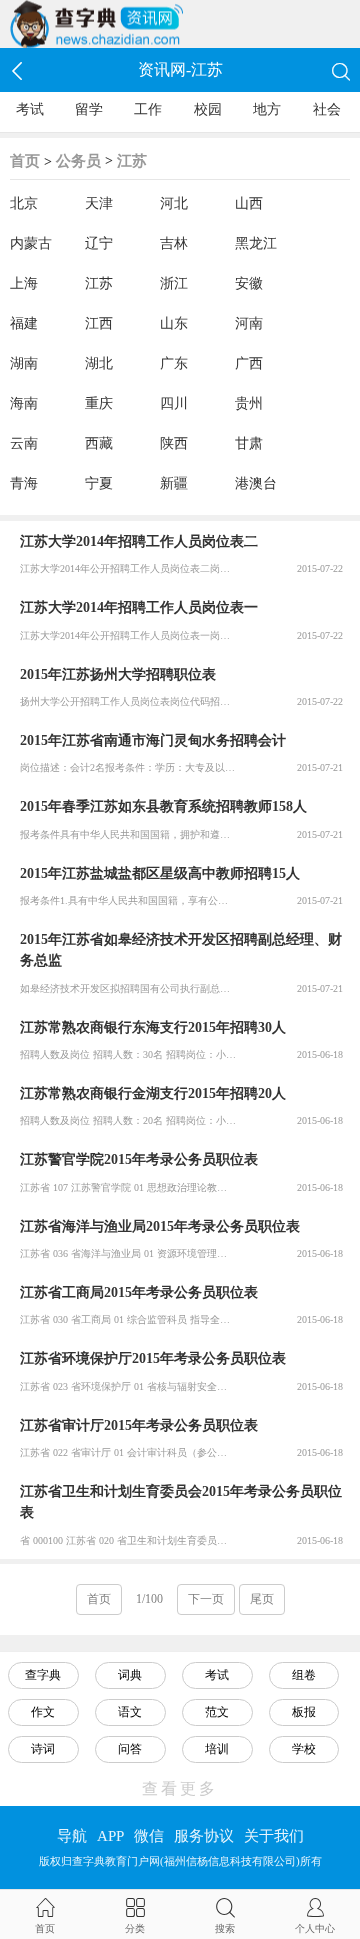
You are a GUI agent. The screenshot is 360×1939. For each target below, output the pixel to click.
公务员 (78, 160)
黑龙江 (256, 243)
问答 (130, 1749)
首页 (25, 160)
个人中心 (315, 1928)
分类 (135, 1928)
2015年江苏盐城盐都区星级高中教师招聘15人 (160, 873)
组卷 (304, 1675)
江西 (99, 323)
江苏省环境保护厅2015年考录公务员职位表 (153, 1358)
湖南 (24, 363)
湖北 (99, 363)
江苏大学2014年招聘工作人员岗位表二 (139, 541)
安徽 (249, 283)
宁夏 (99, 483)
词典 (130, 1675)
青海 (24, 483)
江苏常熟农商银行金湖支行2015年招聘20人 (153, 1093)
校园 (208, 109)
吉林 (174, 243)
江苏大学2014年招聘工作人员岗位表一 (139, 607)
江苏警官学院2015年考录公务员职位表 (139, 1159)
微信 (149, 1836)
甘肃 (249, 443)
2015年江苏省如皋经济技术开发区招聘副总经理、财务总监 (181, 950)
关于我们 (274, 1836)
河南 (249, 323)
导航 (72, 1836)
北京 (24, 203)
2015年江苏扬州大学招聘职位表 (118, 674)
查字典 (43, 1675)
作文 (43, 1712)
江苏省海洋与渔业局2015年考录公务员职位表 (160, 1226)
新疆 (174, 483)
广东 (174, 363)
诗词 (43, 1749)
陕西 (174, 443)
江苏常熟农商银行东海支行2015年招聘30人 (153, 1027)
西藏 (99, 443)
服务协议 (204, 1836)
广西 (249, 363)
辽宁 (99, 243)
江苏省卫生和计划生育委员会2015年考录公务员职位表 (181, 1502)
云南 (24, 443)
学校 (304, 1749)
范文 (217, 1712)
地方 (267, 109)
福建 (24, 323)
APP (110, 1836)
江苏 (132, 160)
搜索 (225, 1928)
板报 (304, 1712)
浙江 (174, 283)
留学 (89, 109)
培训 (217, 1749)
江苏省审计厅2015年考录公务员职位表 (139, 1425)
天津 (99, 203)
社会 (327, 109)
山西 (249, 203)
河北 (174, 203)
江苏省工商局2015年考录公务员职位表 (139, 1292)
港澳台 (256, 483)
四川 (174, 403)
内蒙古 (31, 243)
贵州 (249, 403)
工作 (148, 109)
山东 (174, 323)
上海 (24, 283)
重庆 (99, 403)
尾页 (262, 1599)
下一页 (206, 1599)
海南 (24, 403)
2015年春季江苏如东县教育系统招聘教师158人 (163, 806)
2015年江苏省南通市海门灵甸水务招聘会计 (153, 740)
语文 (130, 1712)
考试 (30, 109)
